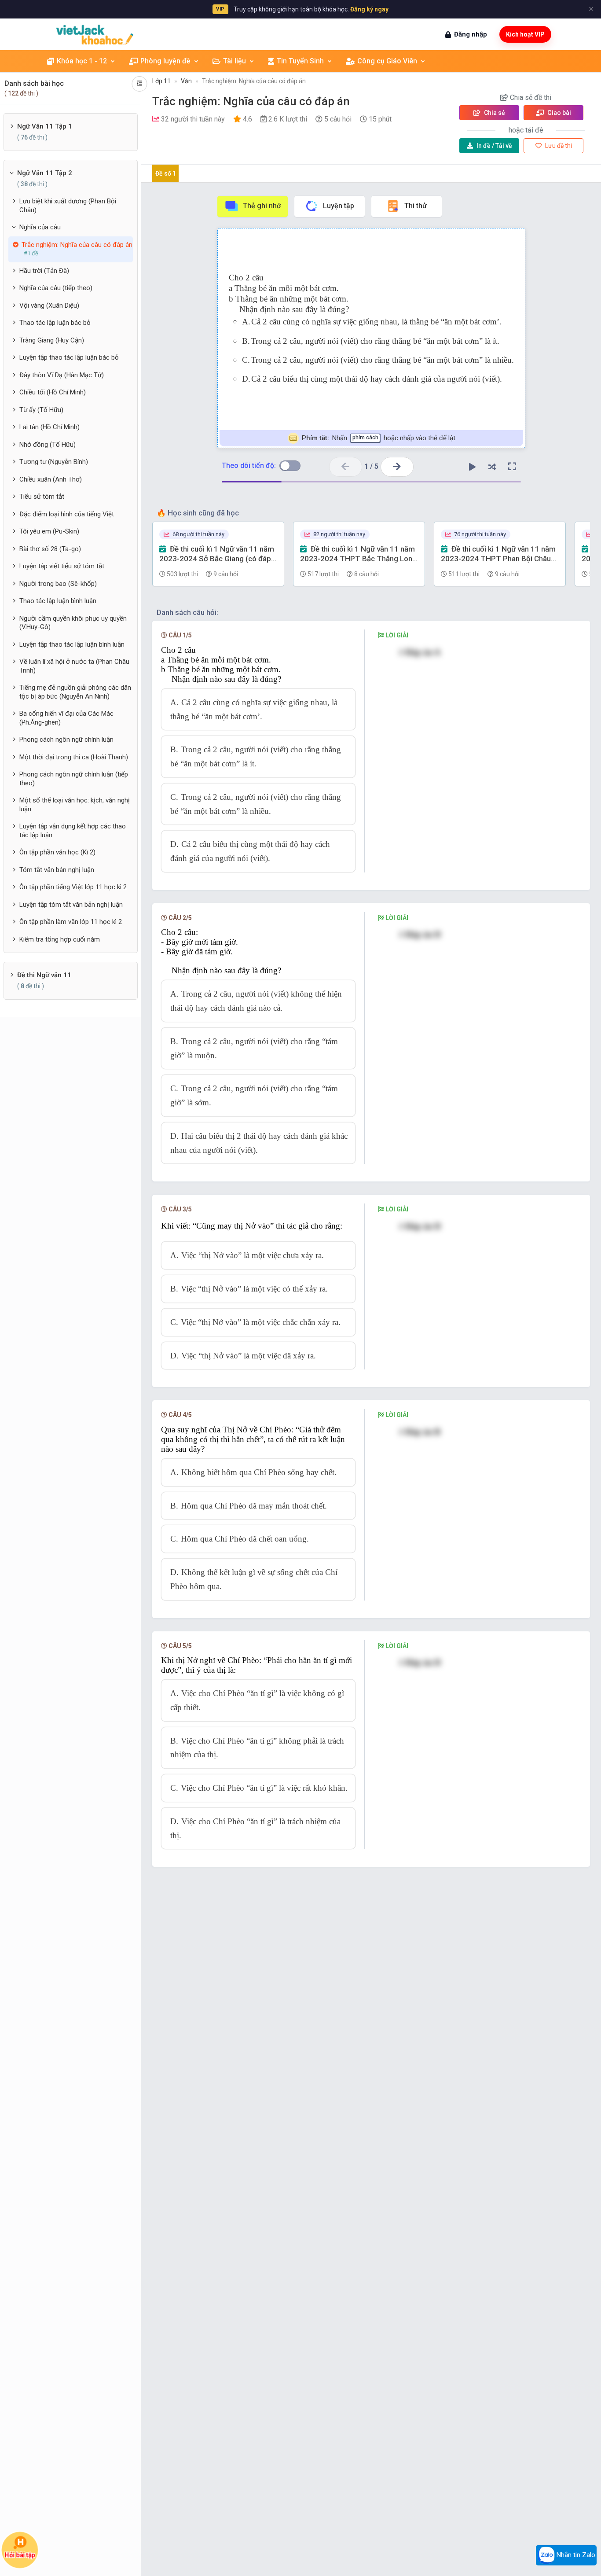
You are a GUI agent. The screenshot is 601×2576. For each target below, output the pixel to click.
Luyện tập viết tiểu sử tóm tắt (62, 566)
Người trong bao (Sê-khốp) (58, 584)
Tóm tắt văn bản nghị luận (57, 870)
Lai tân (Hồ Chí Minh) (49, 427)
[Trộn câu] (492, 467)
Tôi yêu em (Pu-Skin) (49, 531)
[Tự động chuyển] (473, 467)
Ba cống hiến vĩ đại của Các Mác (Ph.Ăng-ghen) (66, 718)
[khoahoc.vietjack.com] (95, 35)
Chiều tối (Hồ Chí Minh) (53, 392)
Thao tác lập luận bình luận (58, 601)
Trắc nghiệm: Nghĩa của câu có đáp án (254, 81)
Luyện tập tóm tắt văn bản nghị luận (71, 905)
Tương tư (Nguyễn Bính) (54, 462)
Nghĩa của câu (40, 227)
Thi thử (416, 206)
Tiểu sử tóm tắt (42, 497)
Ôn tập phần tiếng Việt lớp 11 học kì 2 (73, 887)
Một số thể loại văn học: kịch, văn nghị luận (75, 805)
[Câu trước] (346, 467)
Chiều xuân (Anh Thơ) (51, 479)
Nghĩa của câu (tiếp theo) (56, 288)
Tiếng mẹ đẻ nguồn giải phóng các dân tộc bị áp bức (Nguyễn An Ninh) (75, 692)
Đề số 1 (166, 173)
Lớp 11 (161, 81)
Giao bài (559, 113)
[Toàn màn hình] (512, 467)
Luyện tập (339, 206)
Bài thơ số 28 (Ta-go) (50, 549)
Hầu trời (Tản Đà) (44, 271)
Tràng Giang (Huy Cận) (52, 340)
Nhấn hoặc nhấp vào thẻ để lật (378, 438)
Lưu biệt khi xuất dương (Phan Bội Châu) (68, 206)
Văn (186, 81)
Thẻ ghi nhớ (262, 206)
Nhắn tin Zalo (575, 2555)
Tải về (494, 146)
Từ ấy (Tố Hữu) (41, 410)
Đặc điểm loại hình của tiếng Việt (67, 514)
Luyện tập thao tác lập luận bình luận (72, 644)
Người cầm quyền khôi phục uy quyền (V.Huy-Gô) (73, 623)
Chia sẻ (494, 113)
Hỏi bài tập (20, 2555)
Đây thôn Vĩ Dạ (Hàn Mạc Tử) (62, 375)
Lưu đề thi (558, 146)
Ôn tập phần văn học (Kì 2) (57, 852)
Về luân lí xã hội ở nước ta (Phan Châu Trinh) (74, 666)
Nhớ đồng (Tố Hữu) (48, 445)
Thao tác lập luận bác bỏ (55, 323)
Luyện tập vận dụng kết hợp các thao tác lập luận (73, 831)
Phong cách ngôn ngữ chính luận (66, 740)
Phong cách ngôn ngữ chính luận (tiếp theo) (74, 779)
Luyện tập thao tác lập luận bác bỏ (69, 357)
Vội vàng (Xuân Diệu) (49, 305)
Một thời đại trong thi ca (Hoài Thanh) (74, 757)
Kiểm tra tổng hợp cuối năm (60, 939)
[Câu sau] (397, 467)
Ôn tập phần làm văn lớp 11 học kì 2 (71, 922)
